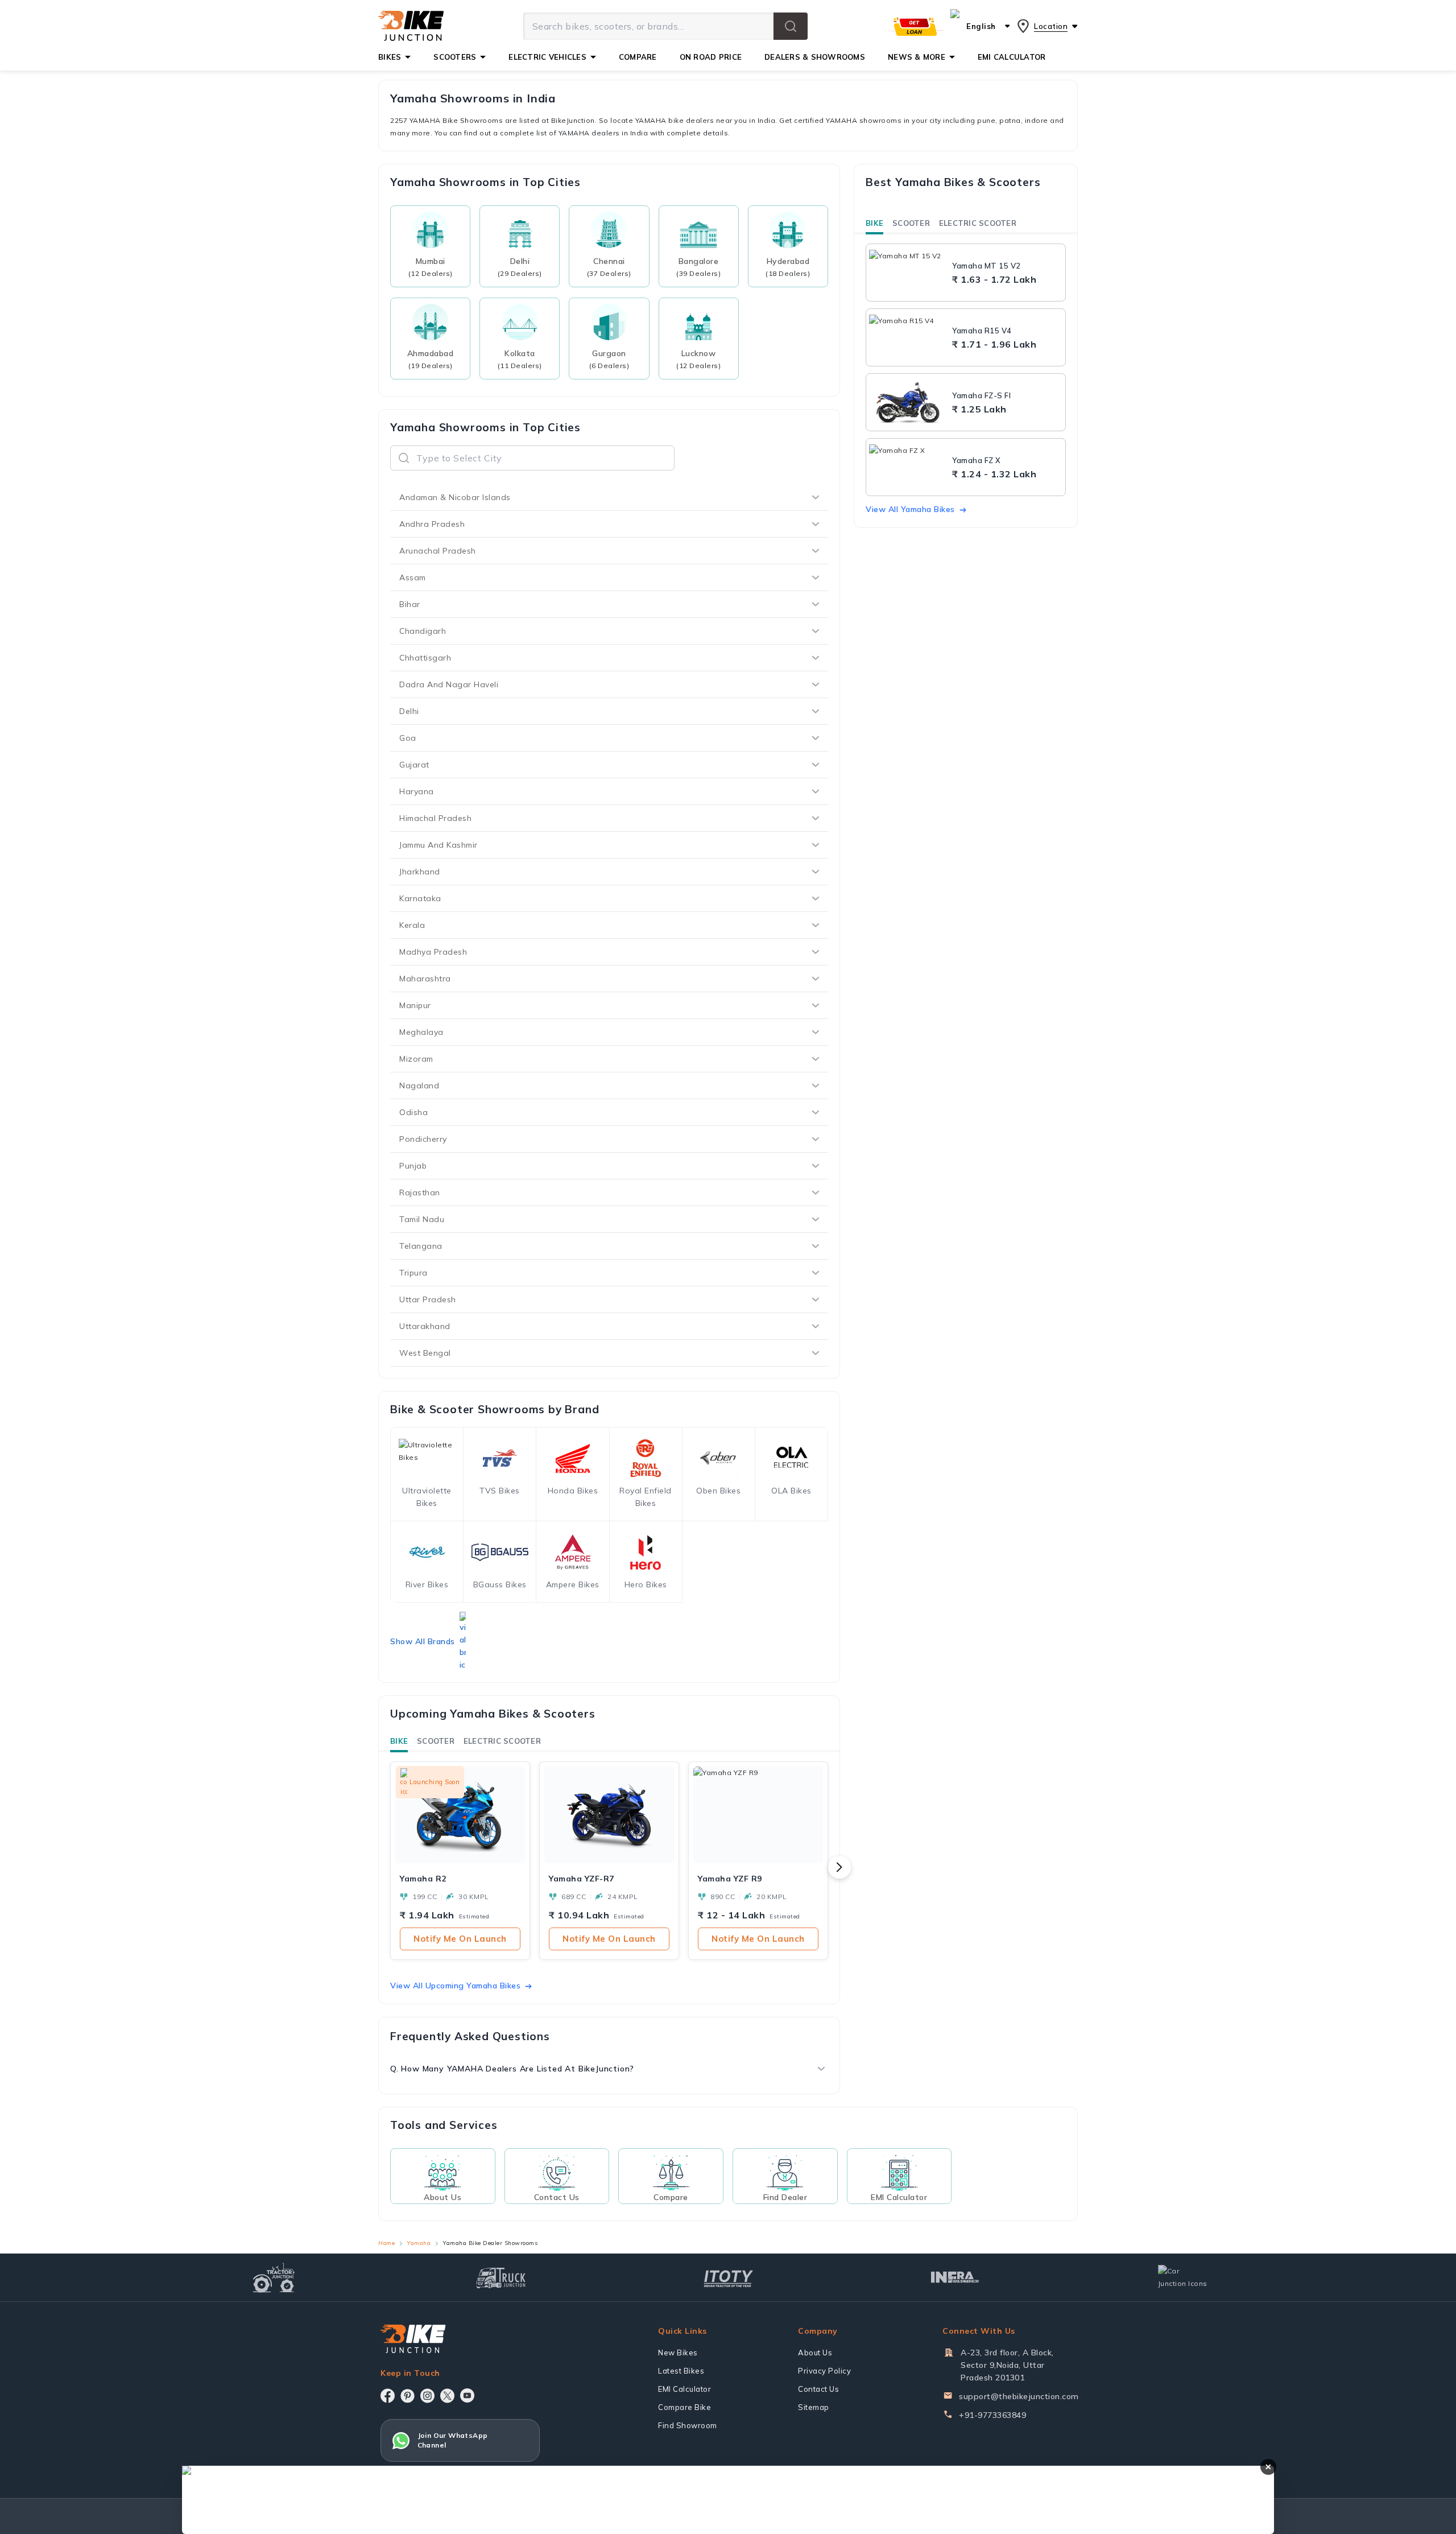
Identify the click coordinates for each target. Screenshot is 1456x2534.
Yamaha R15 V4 (982, 331)
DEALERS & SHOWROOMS (815, 57)
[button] (791, 26)
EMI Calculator (684, 2389)
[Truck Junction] (501, 2278)
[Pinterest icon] (408, 2396)
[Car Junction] (1183, 2277)
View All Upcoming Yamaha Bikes (455, 1986)
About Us (815, 2353)
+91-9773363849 (992, 2415)
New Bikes (678, 2353)
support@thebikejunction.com (1019, 2396)
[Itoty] (728, 2277)
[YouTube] (467, 2395)
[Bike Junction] (411, 26)
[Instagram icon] (427, 2396)
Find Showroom (688, 2425)
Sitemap (814, 2407)
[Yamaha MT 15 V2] (908, 273)
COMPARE (638, 57)
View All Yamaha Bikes (910, 509)
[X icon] (447, 2396)
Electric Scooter (502, 1741)
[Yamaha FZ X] (908, 467)
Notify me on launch (460, 1939)
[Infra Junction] (955, 2277)
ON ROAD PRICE (711, 57)
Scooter (436, 1741)
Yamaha (419, 2243)
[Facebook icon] (388, 2396)
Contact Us (818, 2389)
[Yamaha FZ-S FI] (908, 402)
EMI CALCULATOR (1012, 57)
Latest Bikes (681, 2371)
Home (386, 2243)
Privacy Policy (824, 2371)
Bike (399, 1741)
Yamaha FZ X (977, 460)
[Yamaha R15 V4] (908, 337)
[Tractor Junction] (274, 2277)
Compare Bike (684, 2407)
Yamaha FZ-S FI (981, 395)
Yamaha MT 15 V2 (986, 266)
